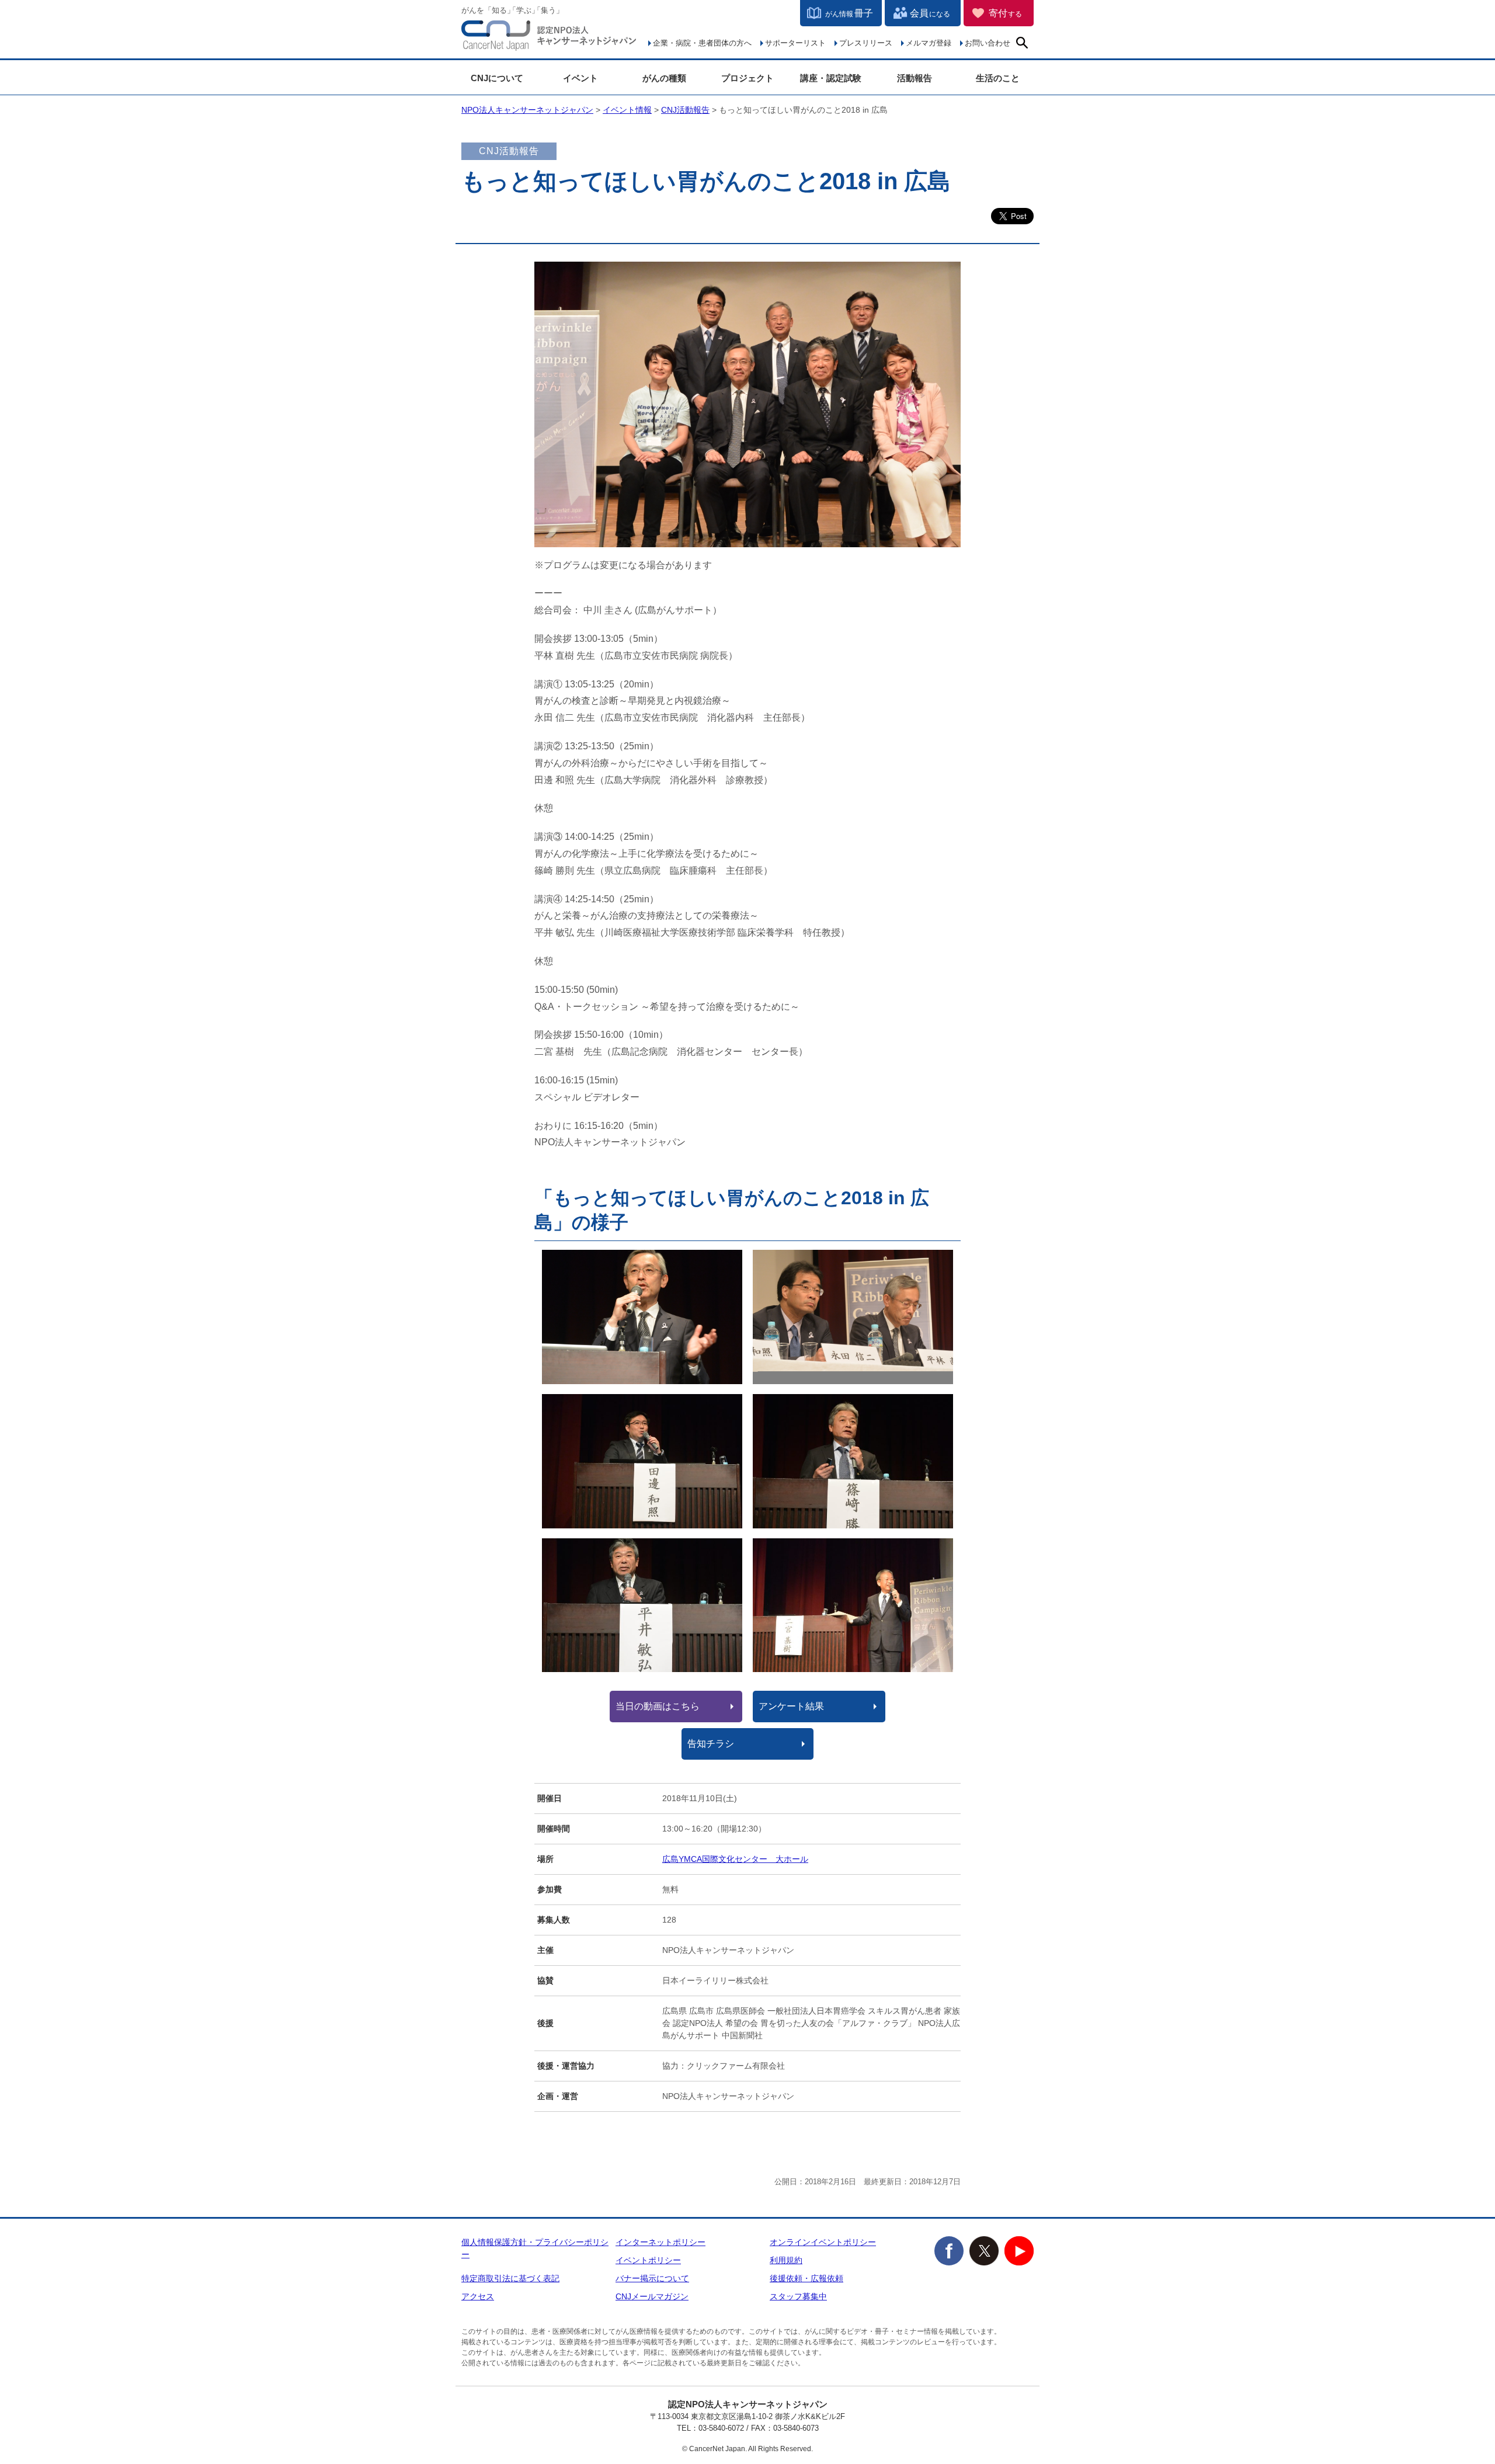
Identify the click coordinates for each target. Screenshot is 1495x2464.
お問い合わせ (988, 43)
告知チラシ (711, 1744)
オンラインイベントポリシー (823, 2242)
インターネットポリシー (660, 2242)
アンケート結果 (791, 1706)
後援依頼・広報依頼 (806, 2278)
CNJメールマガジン (652, 2296)
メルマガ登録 (929, 43)
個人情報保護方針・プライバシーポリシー (535, 2248)
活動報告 (915, 78)
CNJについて (497, 78)
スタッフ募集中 (798, 2296)
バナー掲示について (652, 2278)
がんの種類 (664, 78)
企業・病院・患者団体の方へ (702, 43)
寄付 (1005, 13)
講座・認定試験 (831, 78)
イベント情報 (627, 110)
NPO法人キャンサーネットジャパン (549, 38)
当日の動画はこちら (658, 1706)
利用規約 (786, 2260)
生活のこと (998, 78)
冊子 (849, 13)
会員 (930, 13)
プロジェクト (747, 78)
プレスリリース (866, 43)
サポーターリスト (795, 43)
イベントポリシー (648, 2260)
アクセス (478, 2296)
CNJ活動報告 (685, 110)
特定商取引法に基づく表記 (510, 2278)
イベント (580, 78)
